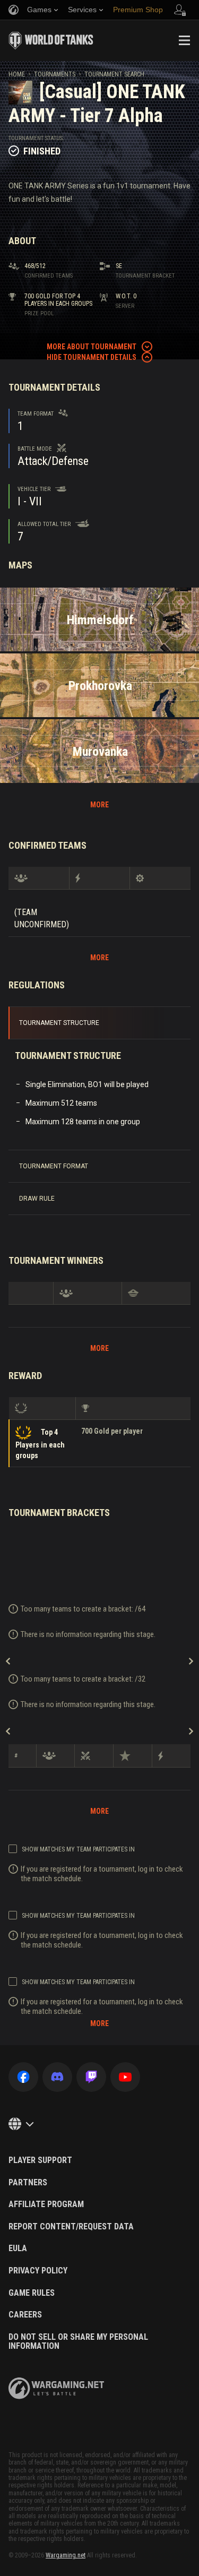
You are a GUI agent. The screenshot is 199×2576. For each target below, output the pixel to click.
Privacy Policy (38, 2271)
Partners (28, 2183)
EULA (18, 2248)
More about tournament (92, 347)
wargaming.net (56, 2388)
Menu (184, 40)
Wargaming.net (66, 2555)
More (99, 805)
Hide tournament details (92, 357)
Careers (25, 2315)
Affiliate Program (46, 2204)
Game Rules (32, 2293)
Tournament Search (114, 74)
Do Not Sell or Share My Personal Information (78, 2342)
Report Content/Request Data (71, 2227)
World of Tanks (51, 40)
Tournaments (55, 74)
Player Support (40, 2160)
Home (17, 74)
